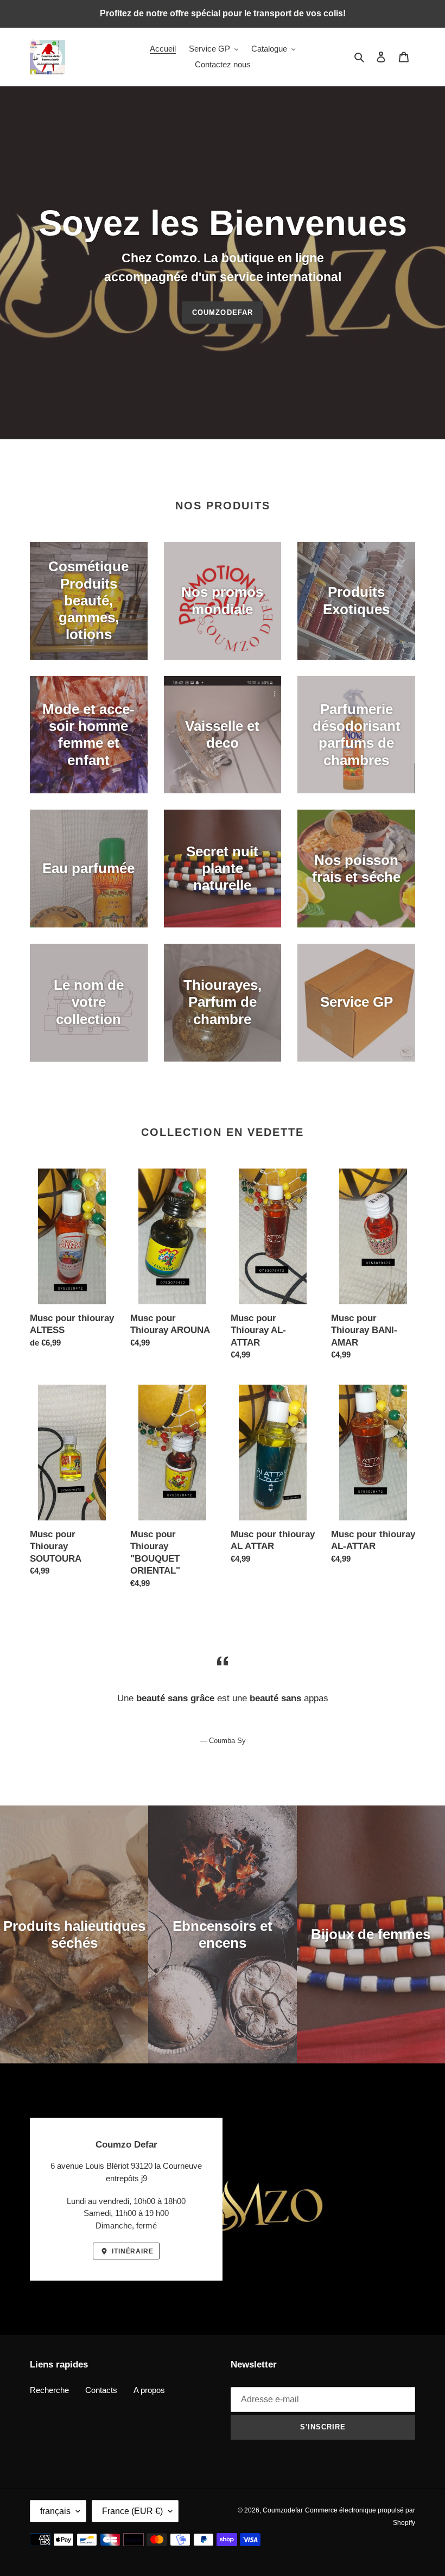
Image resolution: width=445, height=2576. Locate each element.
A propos (149, 2390)
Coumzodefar (222, 312)
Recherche (49, 2390)
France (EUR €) (132, 2511)
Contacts (101, 2390)
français (55, 2511)
